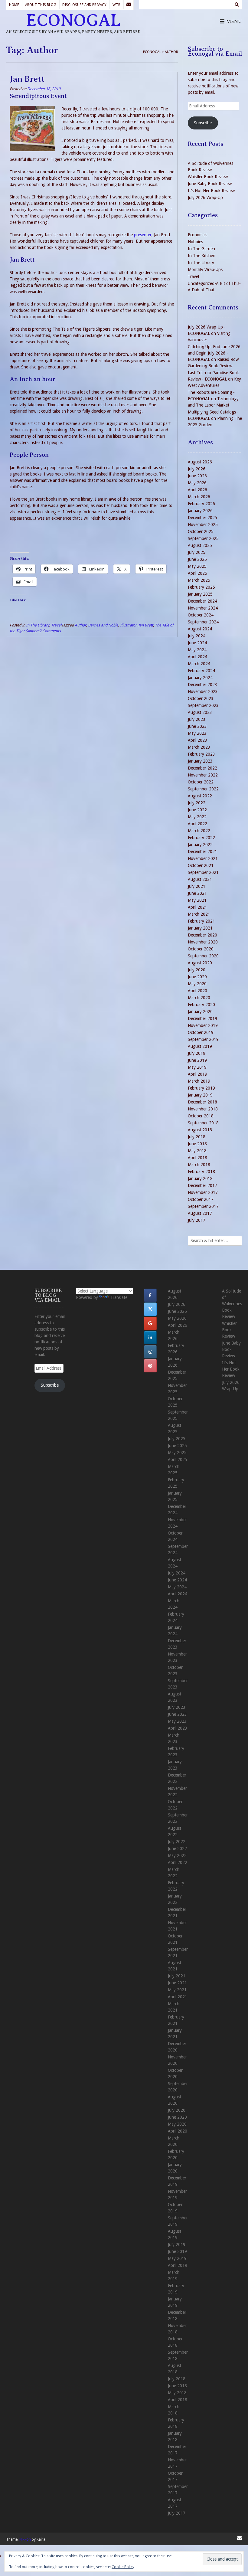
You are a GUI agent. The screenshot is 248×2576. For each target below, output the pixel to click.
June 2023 (197, 726)
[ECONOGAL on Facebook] (150, 1295)
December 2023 (202, 685)
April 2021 (197, 907)
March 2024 (199, 664)
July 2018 (197, 1137)
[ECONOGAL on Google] (150, 1323)
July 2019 (197, 1053)
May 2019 (197, 1067)
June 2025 (197, 559)
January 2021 (200, 928)
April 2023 (197, 740)
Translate (119, 1297)
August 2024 (200, 629)
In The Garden (201, 249)
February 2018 (201, 1172)
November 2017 (203, 1192)
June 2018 (197, 1144)
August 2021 (200, 879)
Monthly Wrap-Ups (205, 270)
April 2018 (197, 1158)
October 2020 (201, 949)
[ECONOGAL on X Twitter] (150, 1309)
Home (14, 5)
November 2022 (203, 775)
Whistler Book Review (208, 177)
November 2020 (203, 942)
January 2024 (200, 678)
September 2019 (203, 1039)
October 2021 (201, 865)
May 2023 (197, 733)
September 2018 (203, 1123)
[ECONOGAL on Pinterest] (150, 1366)
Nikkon (25, 2539)
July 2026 (197, 469)
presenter (143, 235)
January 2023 (200, 761)
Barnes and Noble (103, 625)
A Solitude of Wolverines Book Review (232, 1304)
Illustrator (128, 625)
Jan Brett (27, 79)
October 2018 (201, 1116)
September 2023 (203, 705)
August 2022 (200, 796)
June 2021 (197, 893)
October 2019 (201, 1032)
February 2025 (201, 587)
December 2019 (202, 1018)
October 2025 (201, 531)
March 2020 (199, 998)
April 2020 (197, 991)
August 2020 (200, 963)
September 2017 (203, 1206)
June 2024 (197, 643)
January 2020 (200, 1012)
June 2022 (197, 810)
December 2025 (202, 518)
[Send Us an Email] (129, 5)
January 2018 (200, 1178)
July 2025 (197, 552)
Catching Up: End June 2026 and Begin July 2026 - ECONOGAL (214, 353)
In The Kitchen (202, 256)
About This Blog (41, 5)
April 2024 (197, 657)
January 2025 (200, 594)
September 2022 (203, 789)
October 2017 (201, 1199)
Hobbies (195, 242)
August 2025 (200, 545)
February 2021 (201, 921)
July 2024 (197, 636)
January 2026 (200, 511)
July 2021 (197, 886)
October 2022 (201, 782)
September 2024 (203, 622)
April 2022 (197, 824)
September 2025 (203, 538)
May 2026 (197, 483)
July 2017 (197, 1220)
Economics (197, 235)
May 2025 (197, 566)
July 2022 (197, 803)
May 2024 (197, 650)
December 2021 (202, 852)
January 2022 (200, 845)
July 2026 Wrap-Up (205, 198)
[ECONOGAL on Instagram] (150, 1352)
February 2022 (201, 838)
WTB (116, 5)
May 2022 (197, 817)
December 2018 (202, 1102)
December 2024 (202, 601)
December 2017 (202, 1185)
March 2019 (199, 1081)
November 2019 (203, 1025)
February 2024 (201, 671)
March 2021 (199, 914)
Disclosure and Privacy (84, 5)
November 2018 (203, 1109)
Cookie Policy (123, 2567)
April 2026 (197, 490)
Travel (56, 625)
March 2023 (199, 747)
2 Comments (50, 631)
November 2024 (203, 608)
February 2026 (201, 504)
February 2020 (201, 1005)
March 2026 (199, 497)
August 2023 (200, 712)
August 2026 (200, 462)
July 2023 (197, 719)
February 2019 (201, 1088)
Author (80, 625)
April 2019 (197, 1074)
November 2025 (203, 525)
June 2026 (197, 476)
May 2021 (197, 900)
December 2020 (202, 935)
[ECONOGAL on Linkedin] (150, 1338)
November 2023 (203, 691)
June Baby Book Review (210, 184)
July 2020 (197, 970)
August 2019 (200, 1046)
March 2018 (199, 1165)
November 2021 (203, 858)
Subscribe (203, 123)
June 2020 (197, 977)
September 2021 (203, 872)
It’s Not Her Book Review (211, 191)
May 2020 (197, 984)
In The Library (38, 625)
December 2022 (202, 768)
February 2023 (201, 754)
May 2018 (197, 1151)
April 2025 (197, 573)
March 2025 (199, 580)
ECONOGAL (73, 21)
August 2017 (200, 1213)
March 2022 (199, 831)
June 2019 (197, 1060)
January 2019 (200, 1095)
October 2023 (201, 698)
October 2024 (201, 615)
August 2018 (200, 1130)
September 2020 (203, 956)
